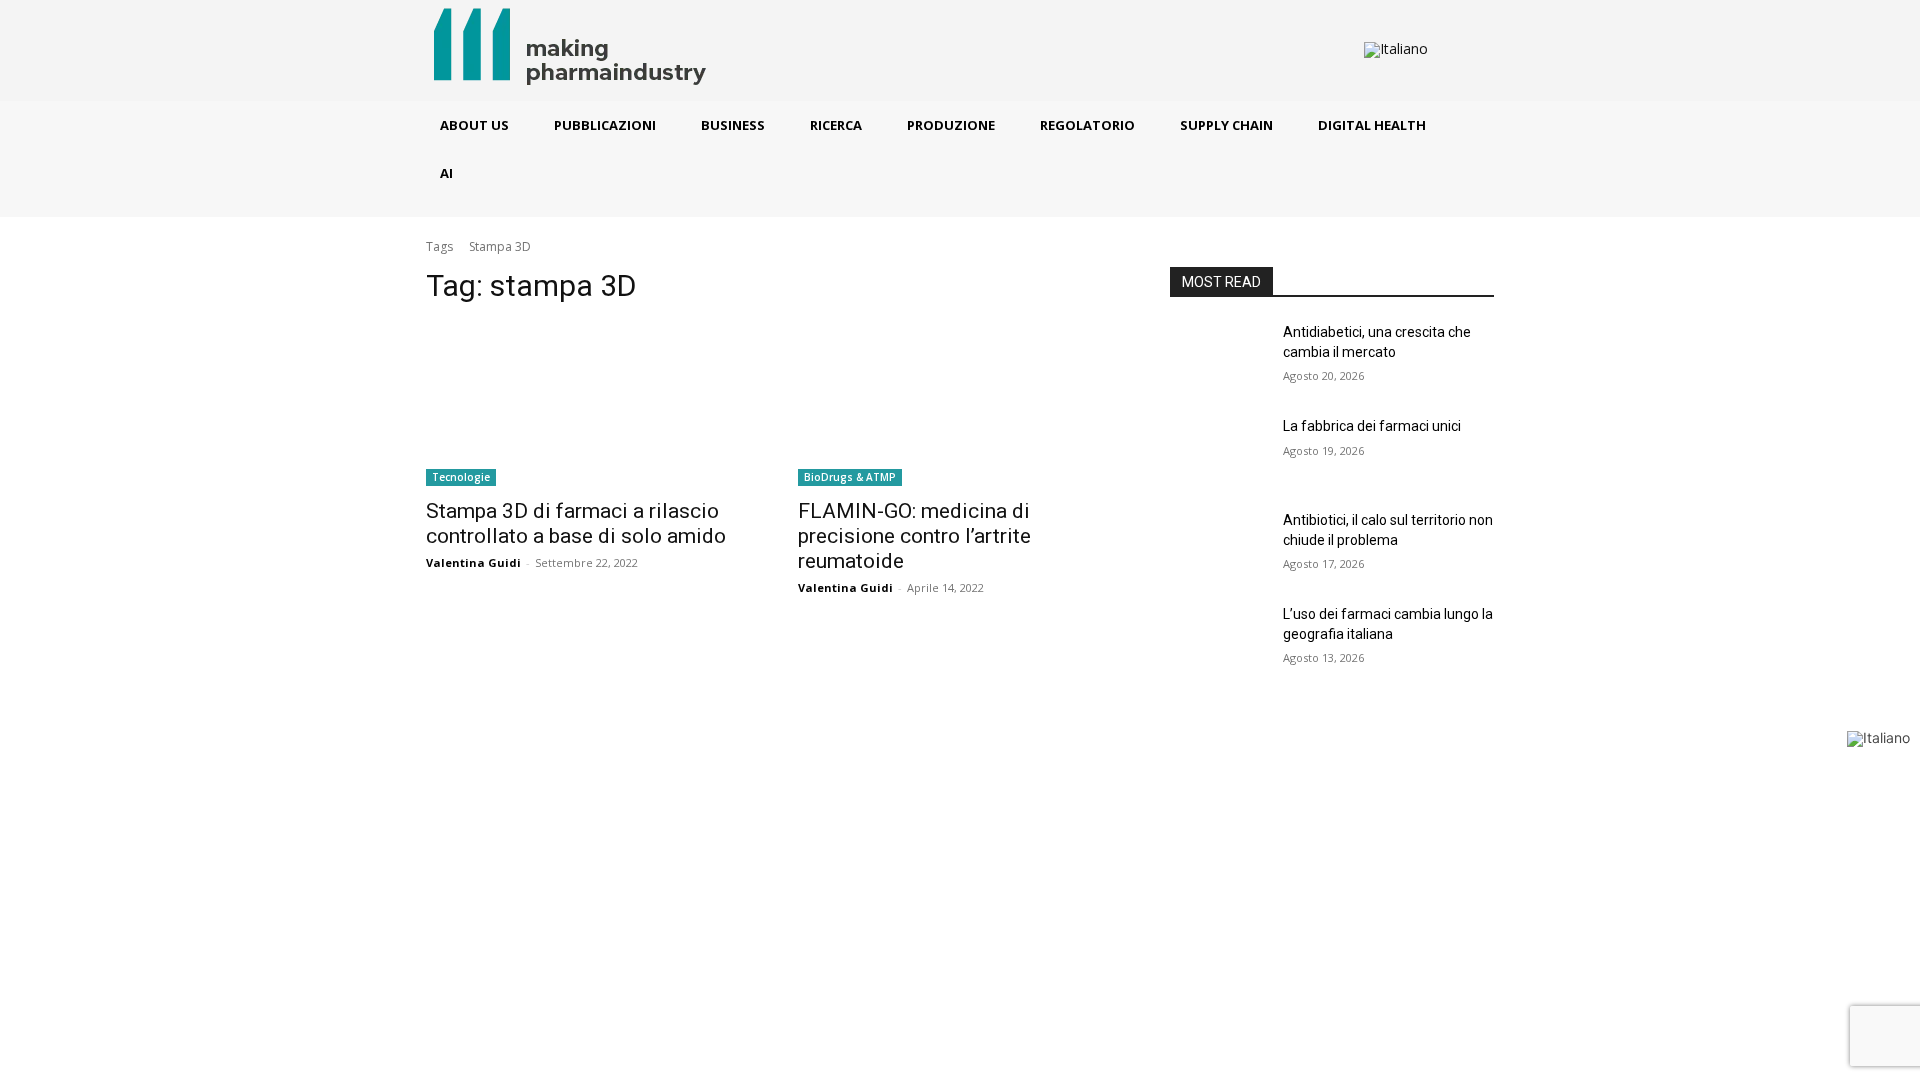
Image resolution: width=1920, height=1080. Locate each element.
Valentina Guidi (473, 562)
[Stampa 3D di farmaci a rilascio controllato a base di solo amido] (588, 405)
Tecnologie (461, 477)
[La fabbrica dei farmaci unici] (1218, 451)
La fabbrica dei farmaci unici (1372, 426)
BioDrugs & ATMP (850, 477)
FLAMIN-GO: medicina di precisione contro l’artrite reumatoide (914, 536)
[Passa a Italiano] (1396, 50)
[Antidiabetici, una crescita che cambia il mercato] (1218, 357)
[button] (1462, 51)
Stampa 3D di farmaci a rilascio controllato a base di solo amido (576, 523)
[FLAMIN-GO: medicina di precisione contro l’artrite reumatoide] (960, 405)
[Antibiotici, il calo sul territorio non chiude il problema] (1218, 545)
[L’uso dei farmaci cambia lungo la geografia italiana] (1218, 639)
